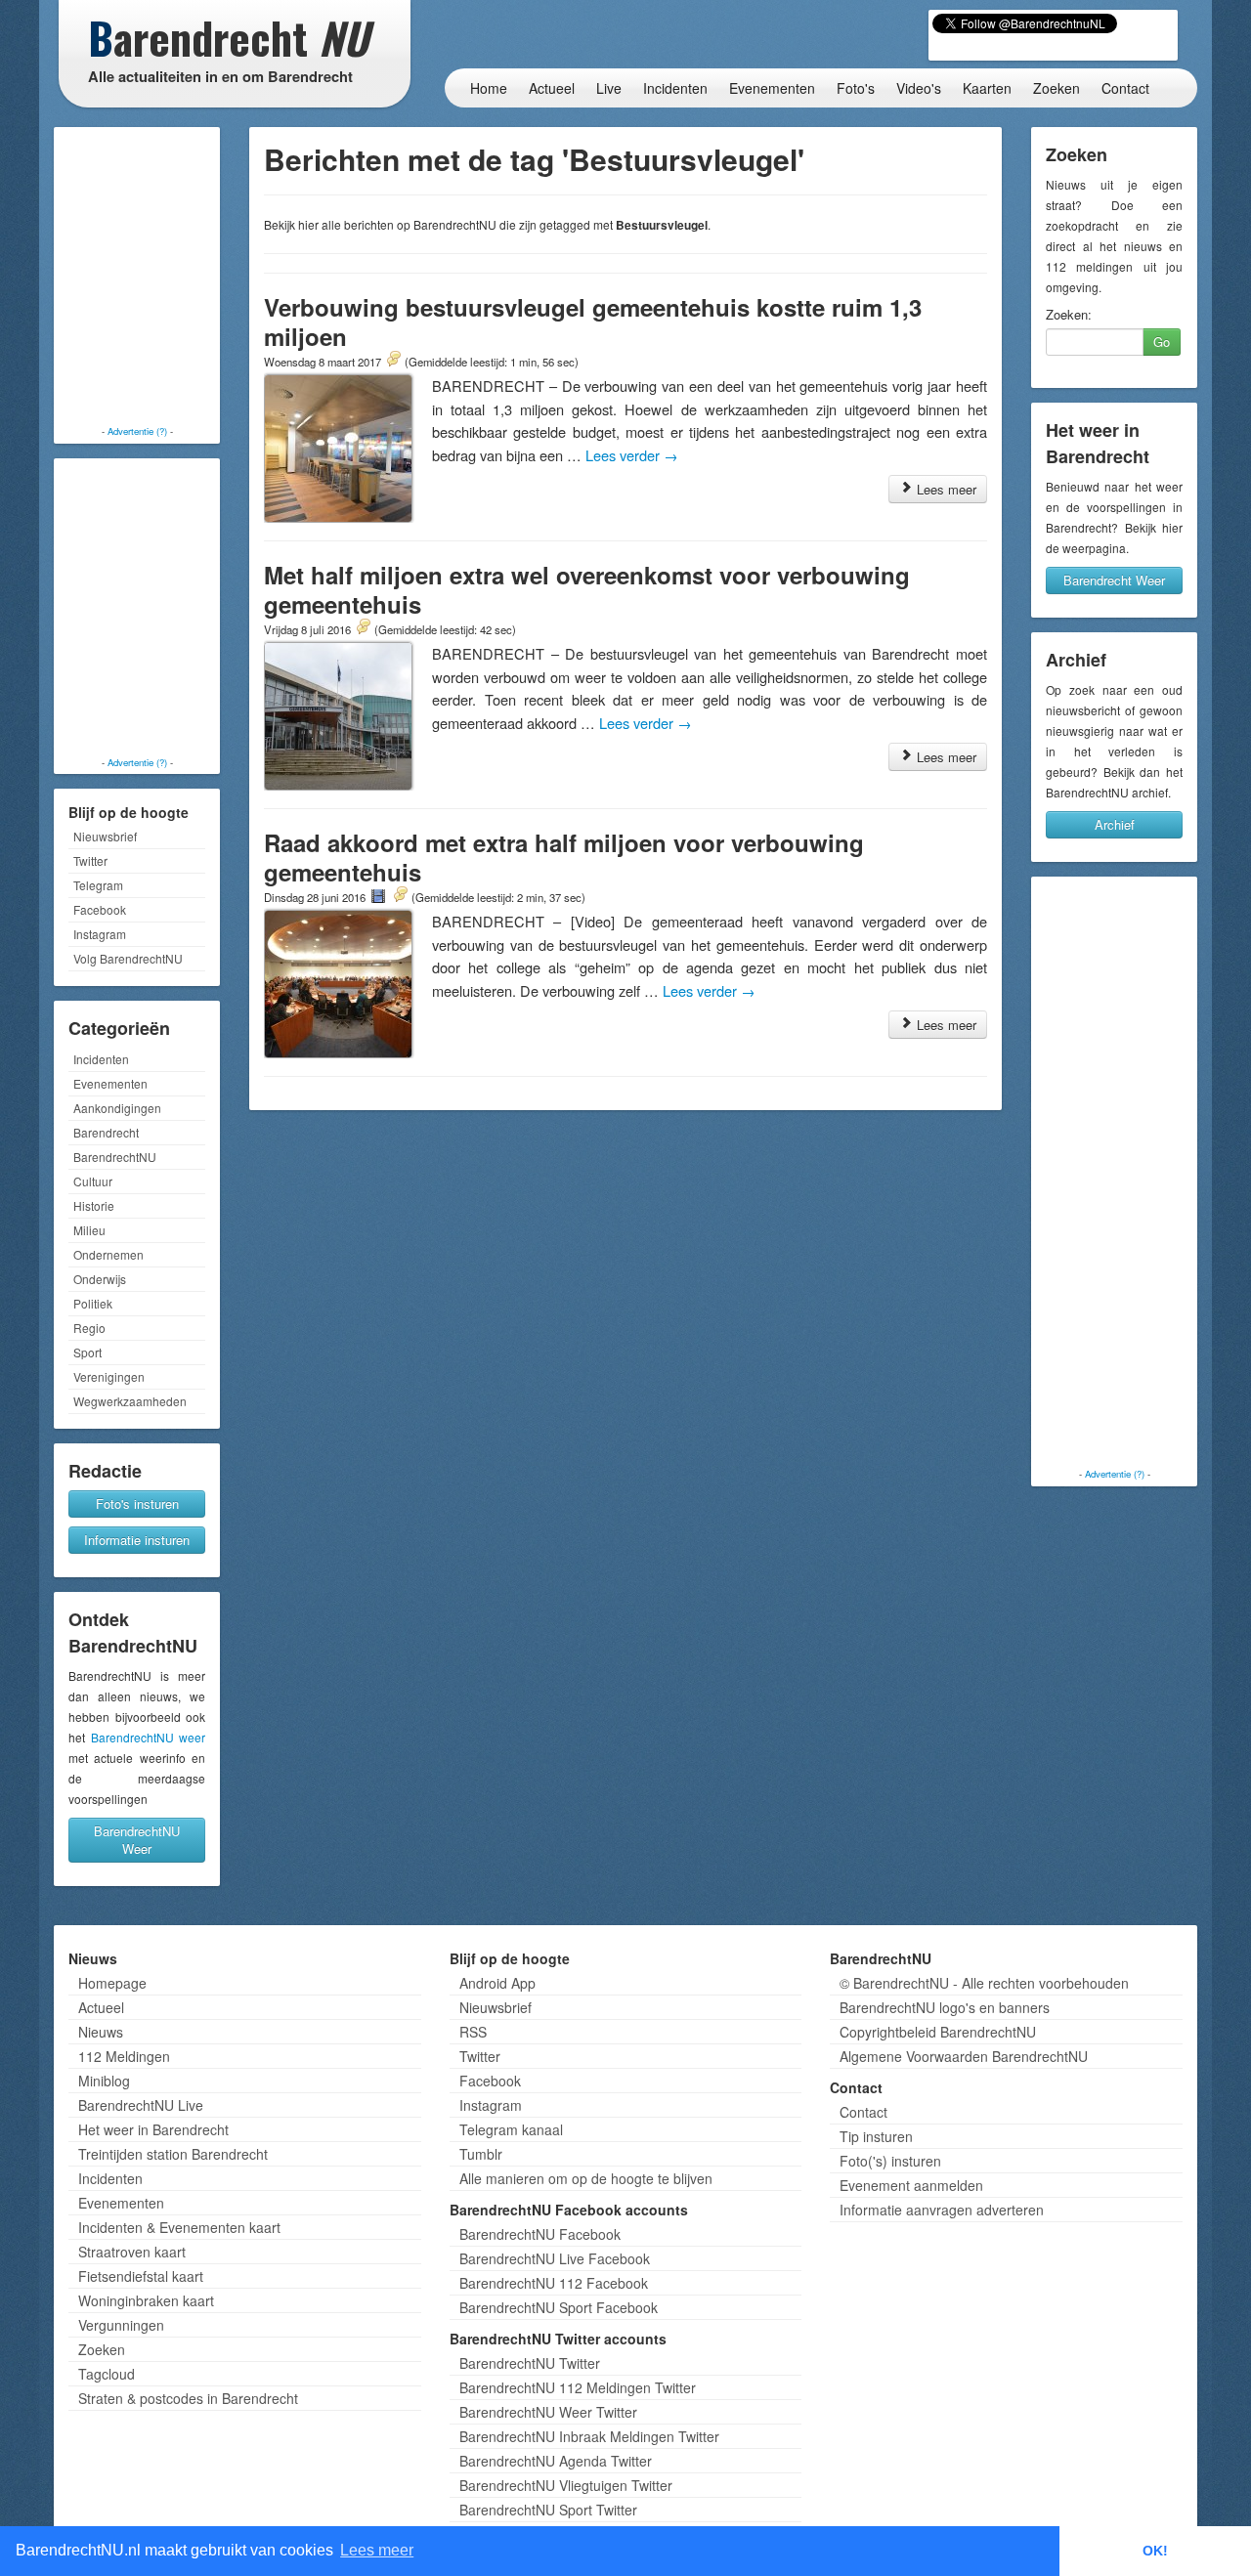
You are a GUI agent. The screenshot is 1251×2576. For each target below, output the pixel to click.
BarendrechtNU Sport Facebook (559, 2307)
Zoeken (1057, 88)
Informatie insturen (137, 1540)
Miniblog (104, 2081)
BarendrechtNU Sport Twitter (548, 2510)
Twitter (90, 860)
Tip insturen (876, 2136)
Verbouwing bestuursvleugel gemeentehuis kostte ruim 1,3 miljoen (593, 322)
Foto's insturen (137, 1503)
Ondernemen (108, 1254)
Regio (89, 1328)
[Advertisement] (137, 279)
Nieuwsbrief (105, 836)
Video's (919, 88)
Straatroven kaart (132, 2252)
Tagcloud (107, 2374)
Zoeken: (1069, 315)
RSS (473, 2032)
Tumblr (481, 2154)
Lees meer (945, 489)
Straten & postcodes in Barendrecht (188, 2398)
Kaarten (987, 88)
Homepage (112, 1983)
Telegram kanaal (511, 2129)
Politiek (93, 1303)
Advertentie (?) (137, 431)
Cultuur (93, 1181)
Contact (1125, 88)
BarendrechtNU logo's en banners (945, 2007)
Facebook (100, 909)
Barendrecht (106, 1132)
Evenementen (772, 88)
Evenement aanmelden (911, 2185)
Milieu (89, 1230)
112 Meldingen (124, 2056)
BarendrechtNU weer (149, 1737)
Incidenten (675, 88)
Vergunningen (121, 2325)
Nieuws (101, 2032)
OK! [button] (1155, 2551)
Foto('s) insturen (890, 2161)
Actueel (552, 88)
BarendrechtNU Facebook (540, 2234)
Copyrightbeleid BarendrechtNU (938, 2032)
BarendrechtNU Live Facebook (555, 2258)
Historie (94, 1205)
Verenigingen (109, 1376)
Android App (497, 1983)
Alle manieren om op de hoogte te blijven (586, 2178)
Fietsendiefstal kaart (141, 2276)
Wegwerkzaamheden (130, 1401)
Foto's (856, 88)
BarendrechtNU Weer (137, 1840)
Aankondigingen (117, 1108)
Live (609, 88)
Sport (87, 1352)
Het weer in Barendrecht (153, 2129)
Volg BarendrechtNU (128, 958)
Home (489, 88)
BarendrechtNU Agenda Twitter (556, 2461)
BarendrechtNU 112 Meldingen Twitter (578, 2387)
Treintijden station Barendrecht (173, 2154)
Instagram (100, 934)
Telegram (98, 885)
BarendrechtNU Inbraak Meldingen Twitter (589, 2436)
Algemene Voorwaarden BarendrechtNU (964, 2056)
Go (1162, 342)
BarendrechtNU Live (141, 2105)
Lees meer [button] (377, 2550)
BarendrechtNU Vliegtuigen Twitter (566, 2485)
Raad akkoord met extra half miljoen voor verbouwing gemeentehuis (564, 857)
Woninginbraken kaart (146, 2300)
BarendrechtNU (115, 1157)
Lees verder (632, 455)
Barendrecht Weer (1114, 580)
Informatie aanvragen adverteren (942, 2210)
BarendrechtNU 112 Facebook (554, 2283)
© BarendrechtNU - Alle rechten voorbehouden (984, 1983)
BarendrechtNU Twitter (530, 2363)
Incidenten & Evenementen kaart (179, 2227)
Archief (1115, 824)
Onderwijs (100, 1279)
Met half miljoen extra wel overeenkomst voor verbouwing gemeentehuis (587, 589)
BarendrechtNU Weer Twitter (548, 2412)
